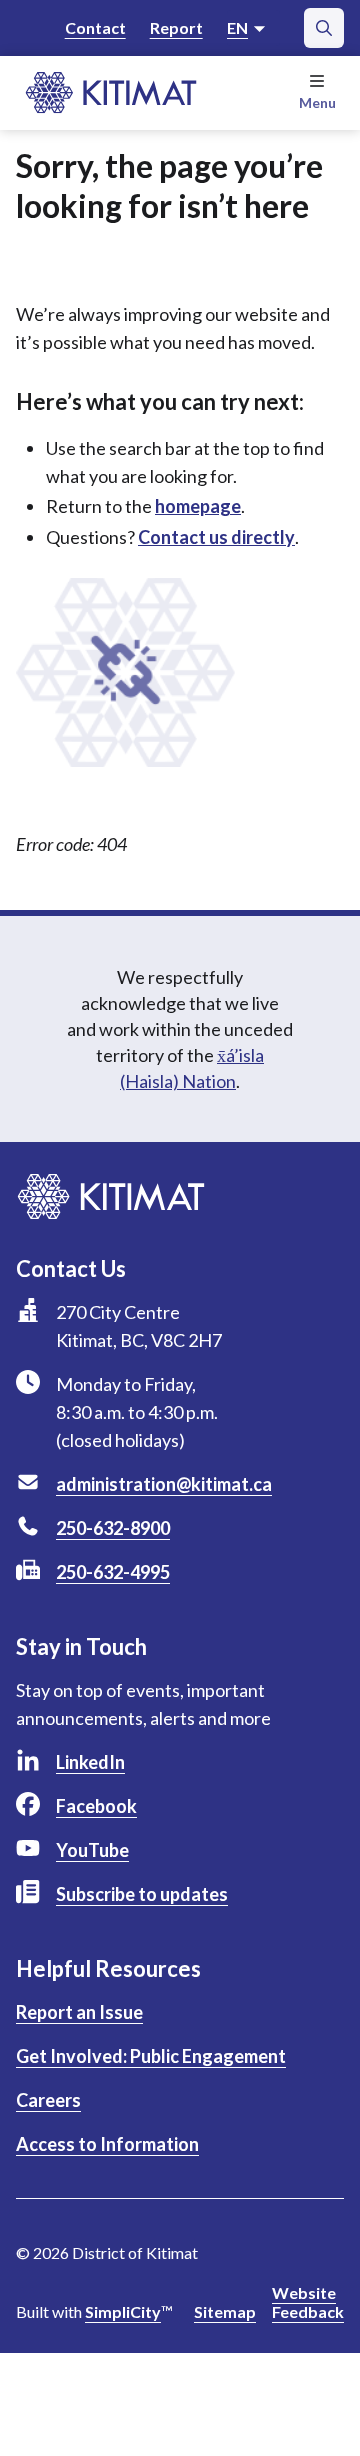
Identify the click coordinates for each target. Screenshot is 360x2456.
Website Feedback (308, 2302)
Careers (48, 2100)
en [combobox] (237, 27)
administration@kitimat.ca (164, 1484)
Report (176, 27)
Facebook (96, 1806)
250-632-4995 (113, 1572)
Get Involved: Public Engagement (151, 2056)
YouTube (92, 1850)
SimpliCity (123, 2311)
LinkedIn (90, 1762)
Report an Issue (79, 2012)
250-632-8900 (113, 1528)
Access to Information (107, 2144)
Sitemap (225, 2311)
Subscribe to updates (142, 1894)
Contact (95, 27)
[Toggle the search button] (324, 28)
